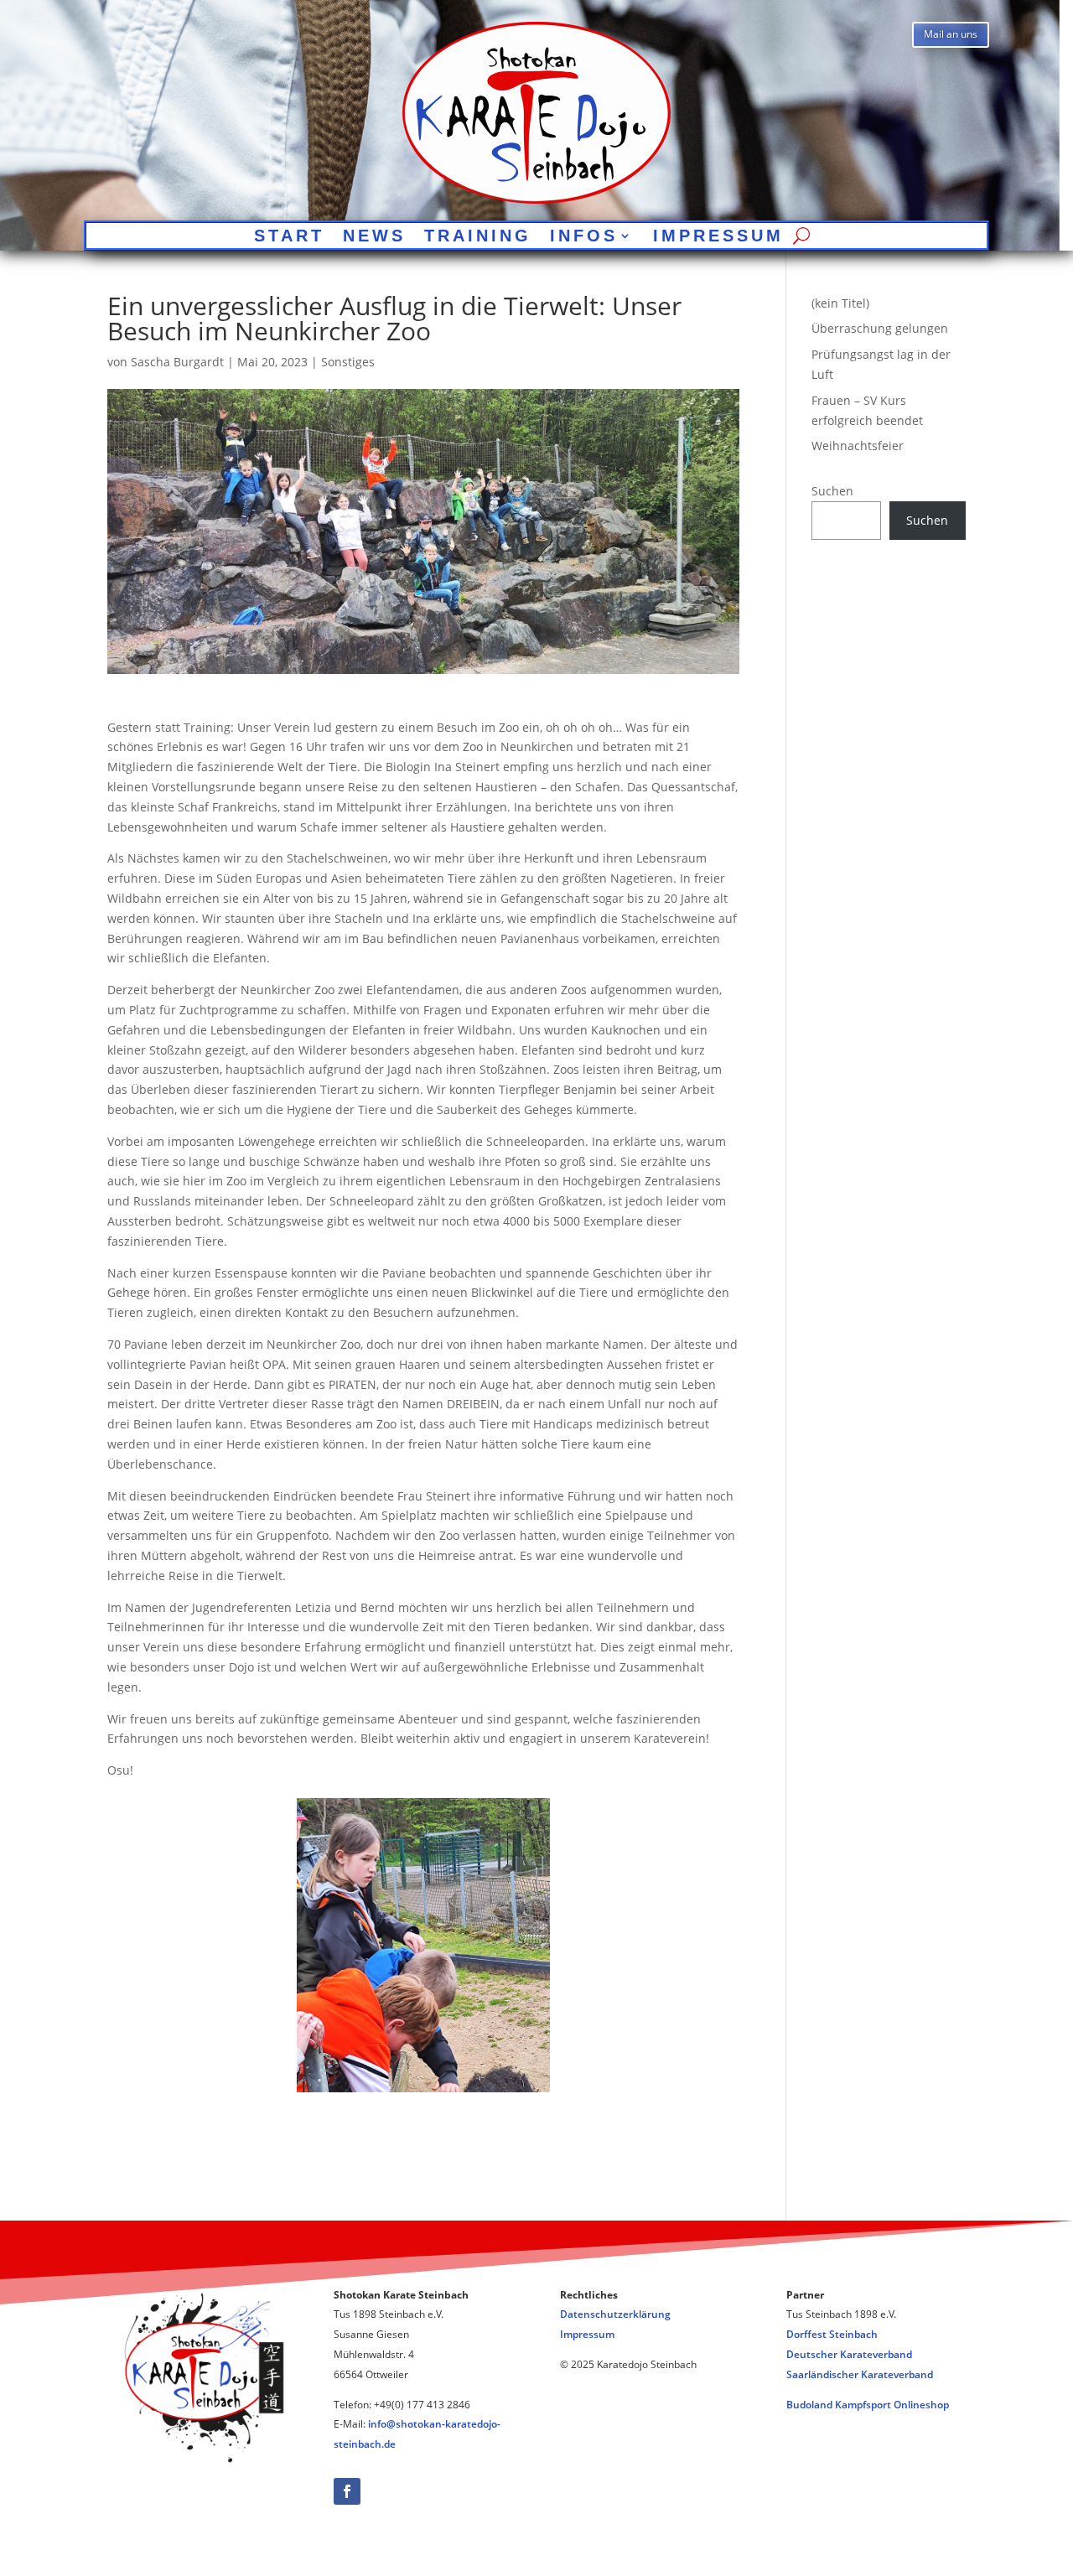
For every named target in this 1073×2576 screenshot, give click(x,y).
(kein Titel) (840, 303)
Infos (584, 237)
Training (478, 237)
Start (289, 237)
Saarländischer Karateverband (860, 2374)
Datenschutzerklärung (615, 2314)
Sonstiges (348, 362)
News (374, 237)
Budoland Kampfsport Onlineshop (868, 2405)
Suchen (832, 491)
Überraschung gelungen (880, 328)
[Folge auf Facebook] (347, 2491)
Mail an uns (951, 34)
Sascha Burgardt (177, 362)
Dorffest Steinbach (832, 2334)
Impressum (718, 237)
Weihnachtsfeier (858, 446)
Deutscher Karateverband (849, 2354)
